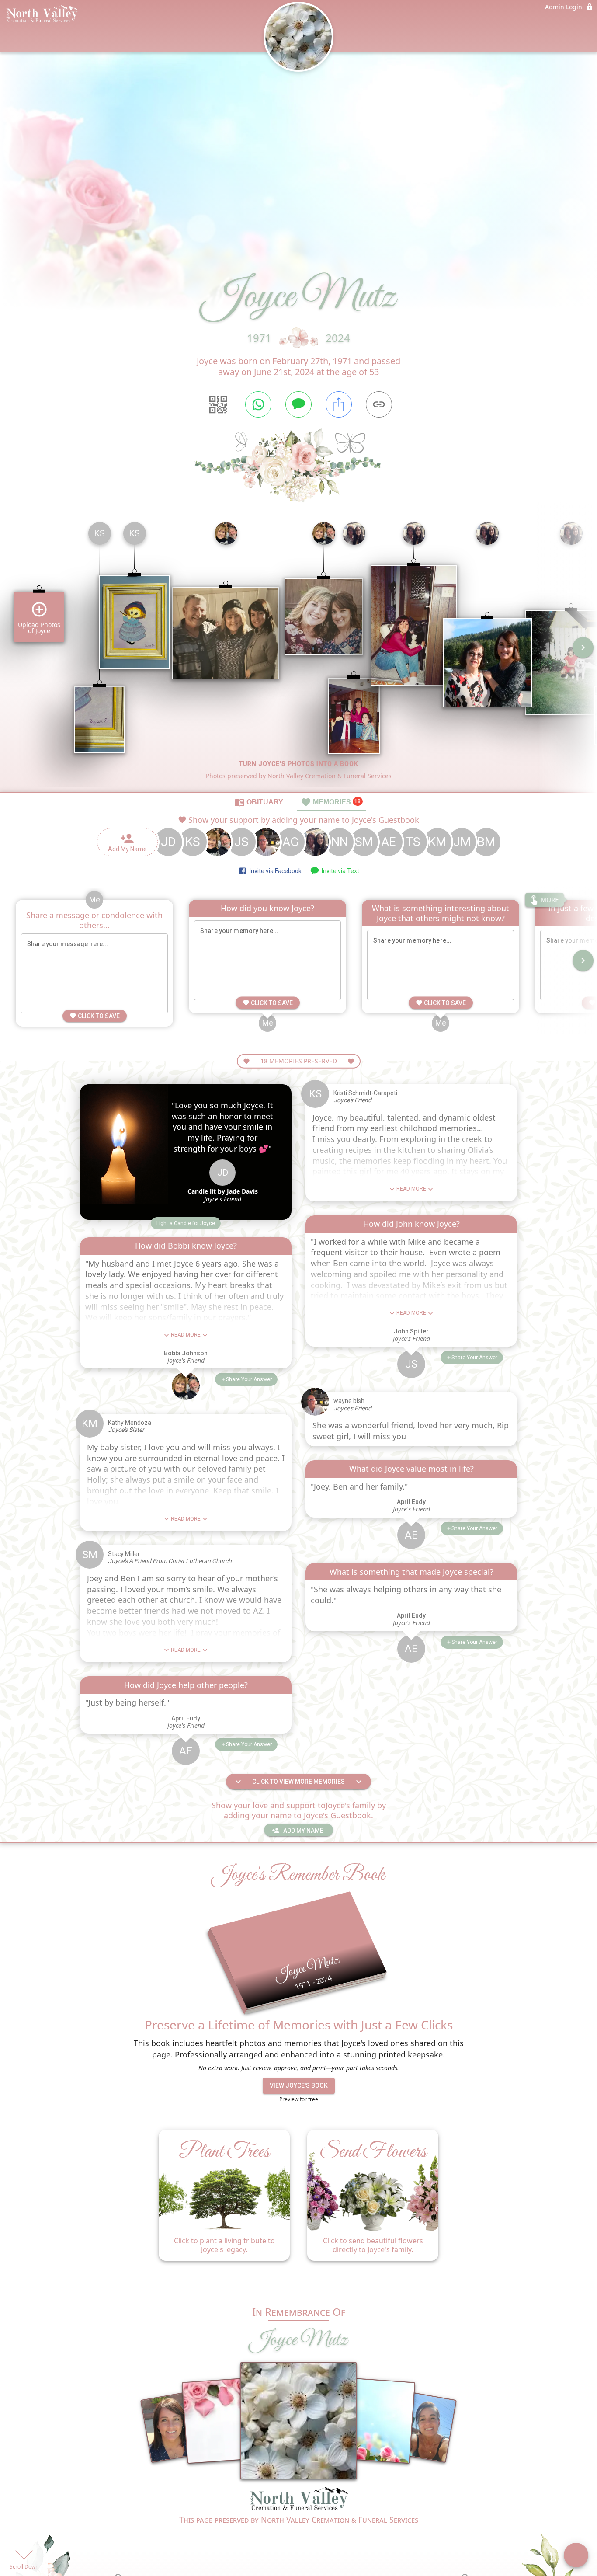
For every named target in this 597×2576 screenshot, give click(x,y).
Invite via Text (339, 871)
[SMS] (298, 404)
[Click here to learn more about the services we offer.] (298, 2500)
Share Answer (249, 1379)
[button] (186, 1223)
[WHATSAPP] (258, 404)
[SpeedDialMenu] (576, 2555)
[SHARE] (339, 404)
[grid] (298, 654)
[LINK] (379, 404)
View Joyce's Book (299, 2085)
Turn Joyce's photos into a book (299, 764)
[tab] (259, 802)
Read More (186, 1335)
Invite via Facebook (274, 871)
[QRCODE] (218, 404)
